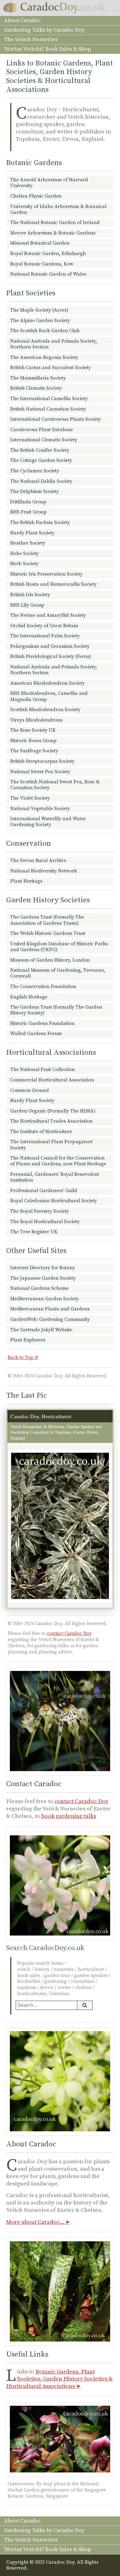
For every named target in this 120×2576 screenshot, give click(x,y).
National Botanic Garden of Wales (48, 274)
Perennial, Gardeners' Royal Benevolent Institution (55, 1177)
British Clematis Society (36, 388)
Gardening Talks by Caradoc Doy (44, 30)
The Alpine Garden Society (40, 321)
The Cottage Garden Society (41, 460)
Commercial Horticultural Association (52, 1080)
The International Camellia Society (49, 399)
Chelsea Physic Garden (36, 196)
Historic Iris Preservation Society (46, 574)
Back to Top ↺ (23, 1358)
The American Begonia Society (44, 357)
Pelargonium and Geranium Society (50, 646)
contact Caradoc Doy (69, 1634)
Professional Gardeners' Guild (44, 1191)
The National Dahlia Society (41, 481)
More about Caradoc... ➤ (38, 2222)
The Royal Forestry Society (40, 1211)
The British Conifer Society (40, 450)
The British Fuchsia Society (40, 522)
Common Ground (30, 1090)
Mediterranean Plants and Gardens (50, 1309)
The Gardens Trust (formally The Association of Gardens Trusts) (47, 920)
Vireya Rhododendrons (36, 720)
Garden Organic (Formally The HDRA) (53, 1111)
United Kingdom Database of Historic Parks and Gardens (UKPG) (59, 947)
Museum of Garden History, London (50, 960)
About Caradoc (22, 21)
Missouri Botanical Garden (40, 243)
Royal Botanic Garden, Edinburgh (48, 254)
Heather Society (28, 543)
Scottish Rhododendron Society (45, 710)
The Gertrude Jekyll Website (41, 1330)
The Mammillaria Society (38, 378)
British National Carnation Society (48, 409)
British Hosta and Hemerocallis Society (53, 584)
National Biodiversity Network (44, 871)
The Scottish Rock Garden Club (45, 331)
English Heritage (29, 997)
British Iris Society (30, 595)
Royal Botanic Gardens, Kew (42, 264)
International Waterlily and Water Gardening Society (48, 822)
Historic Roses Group (33, 741)
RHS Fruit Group (28, 512)
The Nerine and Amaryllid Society (48, 615)
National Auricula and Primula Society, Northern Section (54, 344)
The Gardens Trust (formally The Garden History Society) (56, 1010)
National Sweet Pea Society (40, 772)
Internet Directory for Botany (43, 1268)
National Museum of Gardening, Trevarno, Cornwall (58, 973)
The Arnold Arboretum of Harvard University (49, 183)
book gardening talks (69, 1816)
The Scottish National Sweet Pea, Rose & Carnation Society (55, 785)
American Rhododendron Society (47, 683)
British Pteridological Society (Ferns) (51, 656)
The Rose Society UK (33, 730)
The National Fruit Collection (42, 1069)
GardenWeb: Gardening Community (50, 1319)
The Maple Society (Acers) (39, 310)
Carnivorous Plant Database (42, 430)
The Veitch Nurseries (31, 40)
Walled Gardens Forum (36, 1034)
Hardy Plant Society (32, 533)
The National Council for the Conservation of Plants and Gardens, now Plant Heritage (58, 1161)
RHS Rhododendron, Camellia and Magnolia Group (49, 696)
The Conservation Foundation (43, 987)
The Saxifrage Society (34, 751)
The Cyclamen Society (35, 471)
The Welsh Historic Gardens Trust (48, 933)
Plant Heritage (26, 881)
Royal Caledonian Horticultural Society (54, 1201)
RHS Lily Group (27, 605)
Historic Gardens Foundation (42, 1023)
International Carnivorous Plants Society (56, 419)
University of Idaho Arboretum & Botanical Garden (58, 209)
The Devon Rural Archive (38, 861)
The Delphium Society (34, 491)
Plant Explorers (28, 1340)
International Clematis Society (44, 440)
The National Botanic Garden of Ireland (55, 223)
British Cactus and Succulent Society (50, 368)
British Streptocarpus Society (42, 761)
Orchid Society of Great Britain (44, 626)
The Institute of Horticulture (41, 1132)
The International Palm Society (45, 636)
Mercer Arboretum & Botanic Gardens (53, 233)
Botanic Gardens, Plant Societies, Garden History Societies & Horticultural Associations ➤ (59, 2379)
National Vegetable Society (40, 809)
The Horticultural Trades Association (51, 1121)
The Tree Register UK (34, 1232)
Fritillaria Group (28, 502)
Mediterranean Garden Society (44, 1299)
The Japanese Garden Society (43, 1278)
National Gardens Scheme (39, 1288)
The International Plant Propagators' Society (52, 1145)
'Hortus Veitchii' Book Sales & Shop (47, 49)
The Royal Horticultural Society (45, 1222)
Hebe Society (24, 553)
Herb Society (24, 564)
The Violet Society (30, 798)
